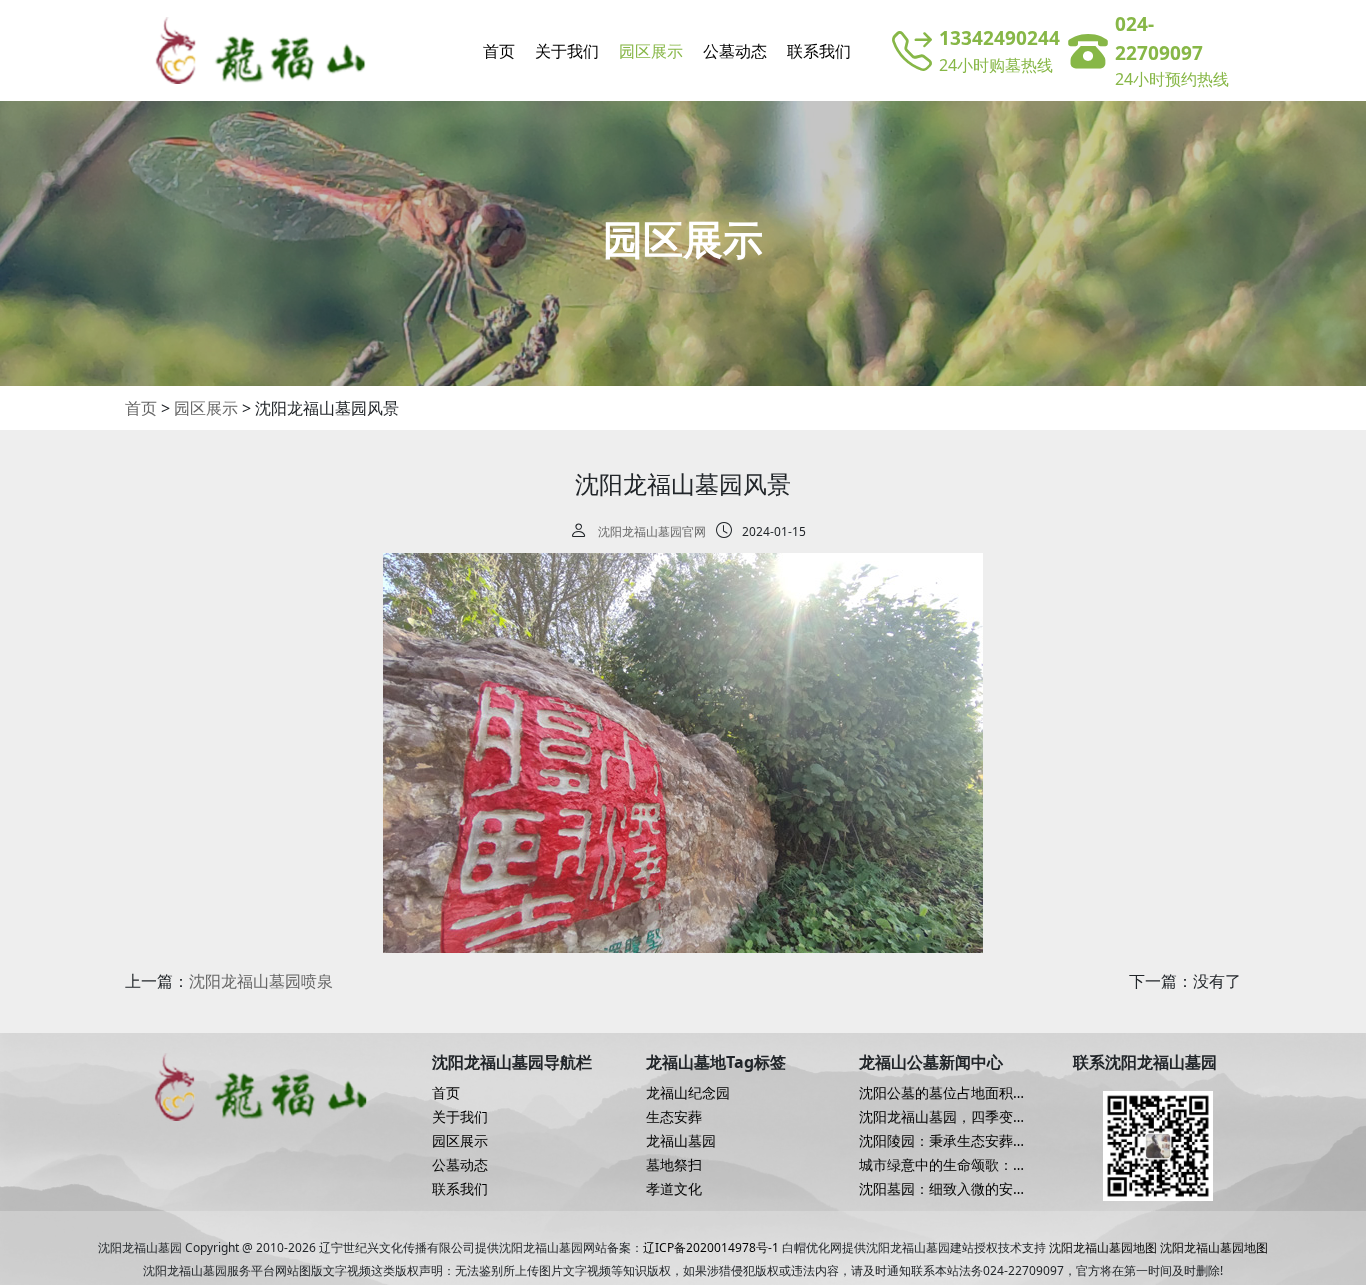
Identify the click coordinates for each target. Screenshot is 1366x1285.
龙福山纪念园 (688, 1093)
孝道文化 (674, 1189)
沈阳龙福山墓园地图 (1103, 1247)
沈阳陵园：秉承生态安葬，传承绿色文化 (943, 1141)
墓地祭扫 (674, 1165)
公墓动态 (735, 51)
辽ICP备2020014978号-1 (711, 1247)
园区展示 (651, 51)
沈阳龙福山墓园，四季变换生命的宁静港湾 (943, 1117)
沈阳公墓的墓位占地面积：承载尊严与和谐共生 (943, 1093)
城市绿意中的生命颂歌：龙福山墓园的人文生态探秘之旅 (943, 1165)
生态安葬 (674, 1117)
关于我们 (567, 51)
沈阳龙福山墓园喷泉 (261, 981)
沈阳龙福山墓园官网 (652, 531)
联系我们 (819, 51)
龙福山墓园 (681, 1141)
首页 (499, 51)
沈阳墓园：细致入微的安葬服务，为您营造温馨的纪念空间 (943, 1189)
